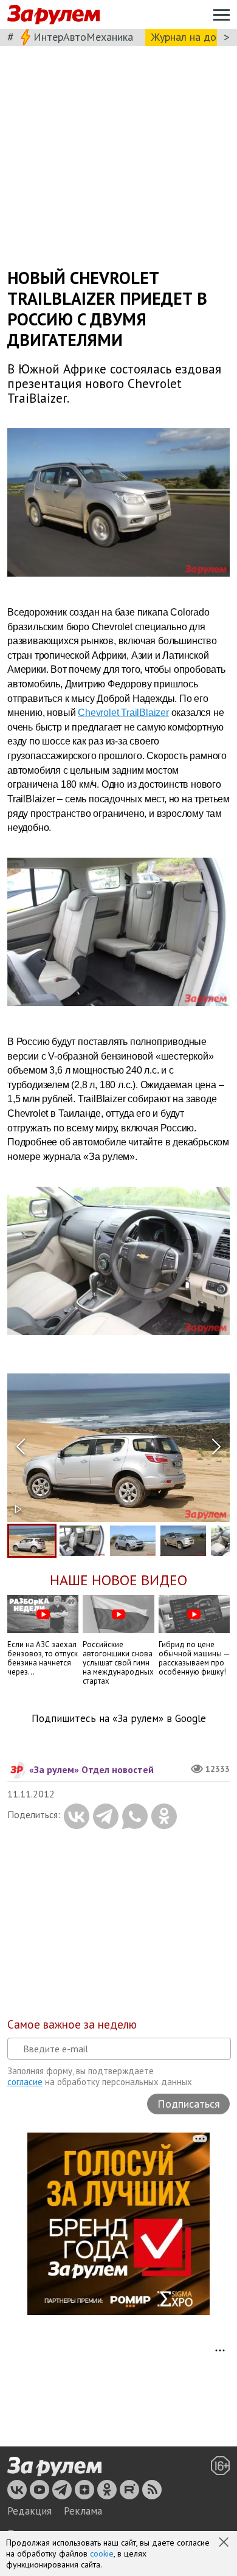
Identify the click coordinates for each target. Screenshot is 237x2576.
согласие (25, 2082)
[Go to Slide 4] (183, 1541)
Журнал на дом (187, 37)
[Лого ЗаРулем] (53, 15)
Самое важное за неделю (72, 2024)
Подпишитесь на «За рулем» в (119, 1719)
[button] (225, 2543)
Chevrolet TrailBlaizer (123, 713)
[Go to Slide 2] (82, 1541)
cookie (102, 2553)
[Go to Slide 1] (32, 1541)
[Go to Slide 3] (133, 1541)
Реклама (83, 2511)
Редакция (29, 2511)
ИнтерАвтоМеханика (83, 37)
